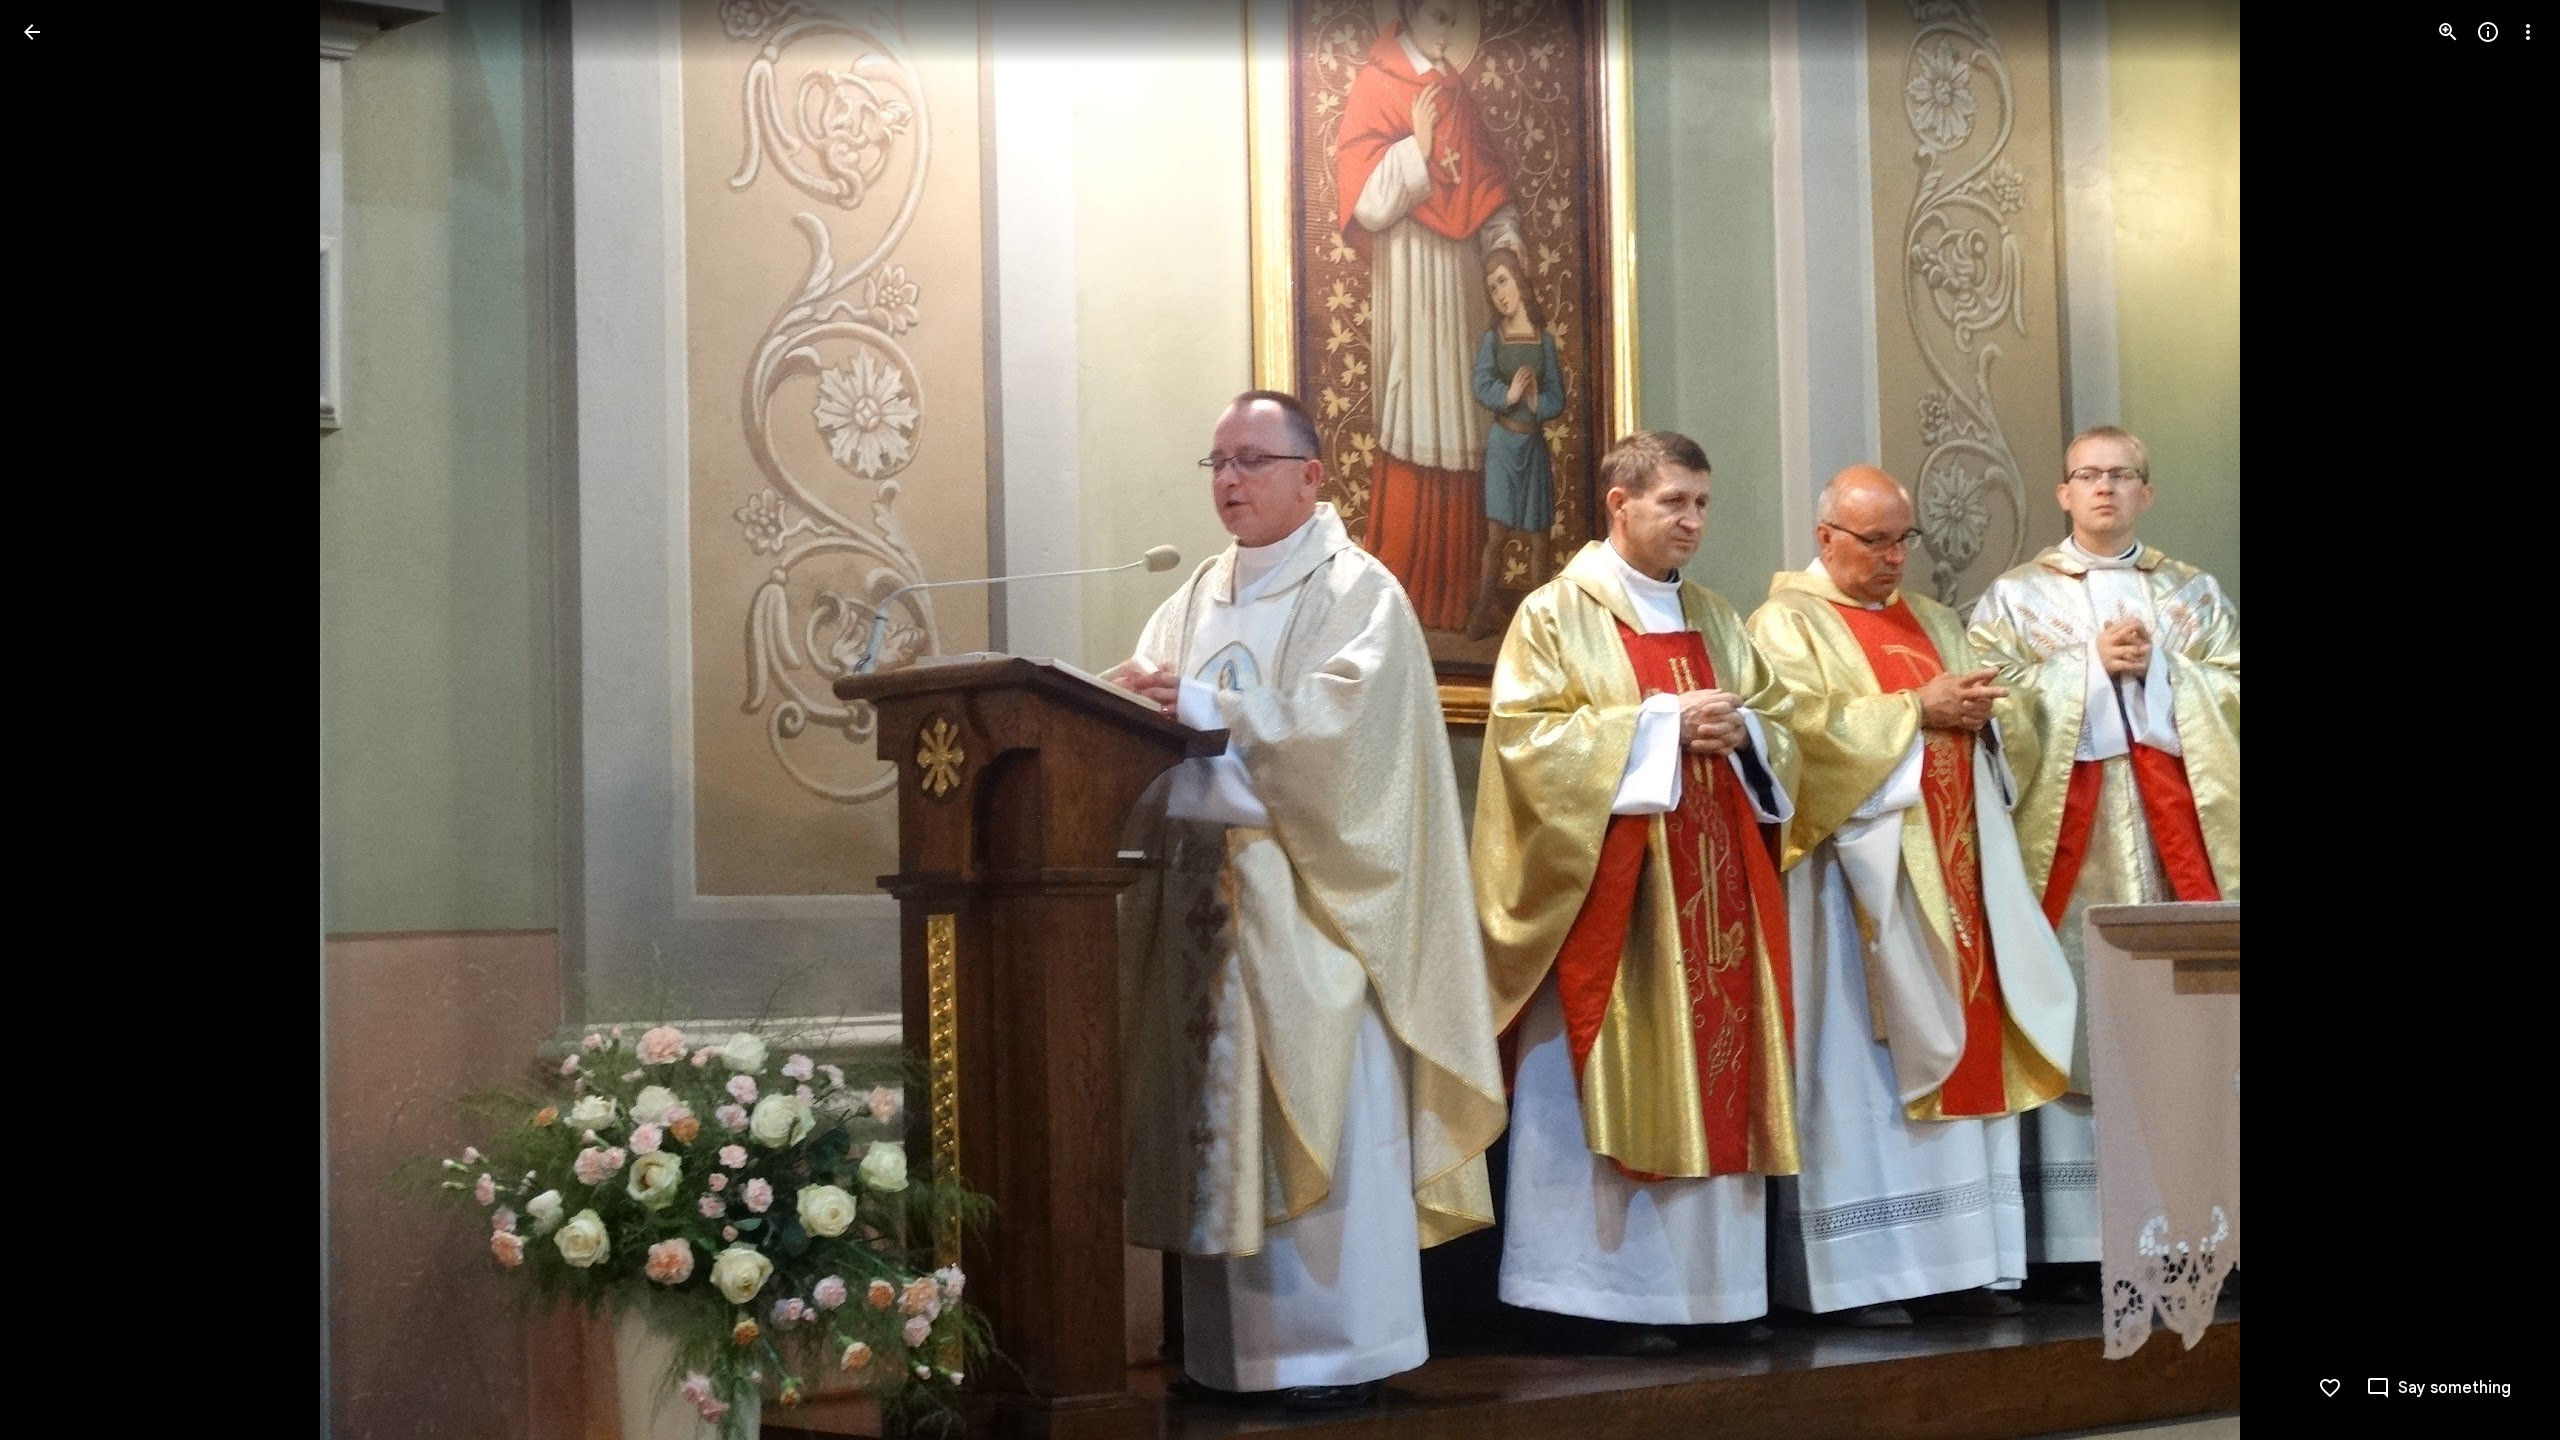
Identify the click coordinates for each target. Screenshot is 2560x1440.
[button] (56, 720)
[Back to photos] (32, 32)
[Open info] (2488, 32)
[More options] (2528, 32)
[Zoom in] (2448, 32)
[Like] (2330, 1388)
